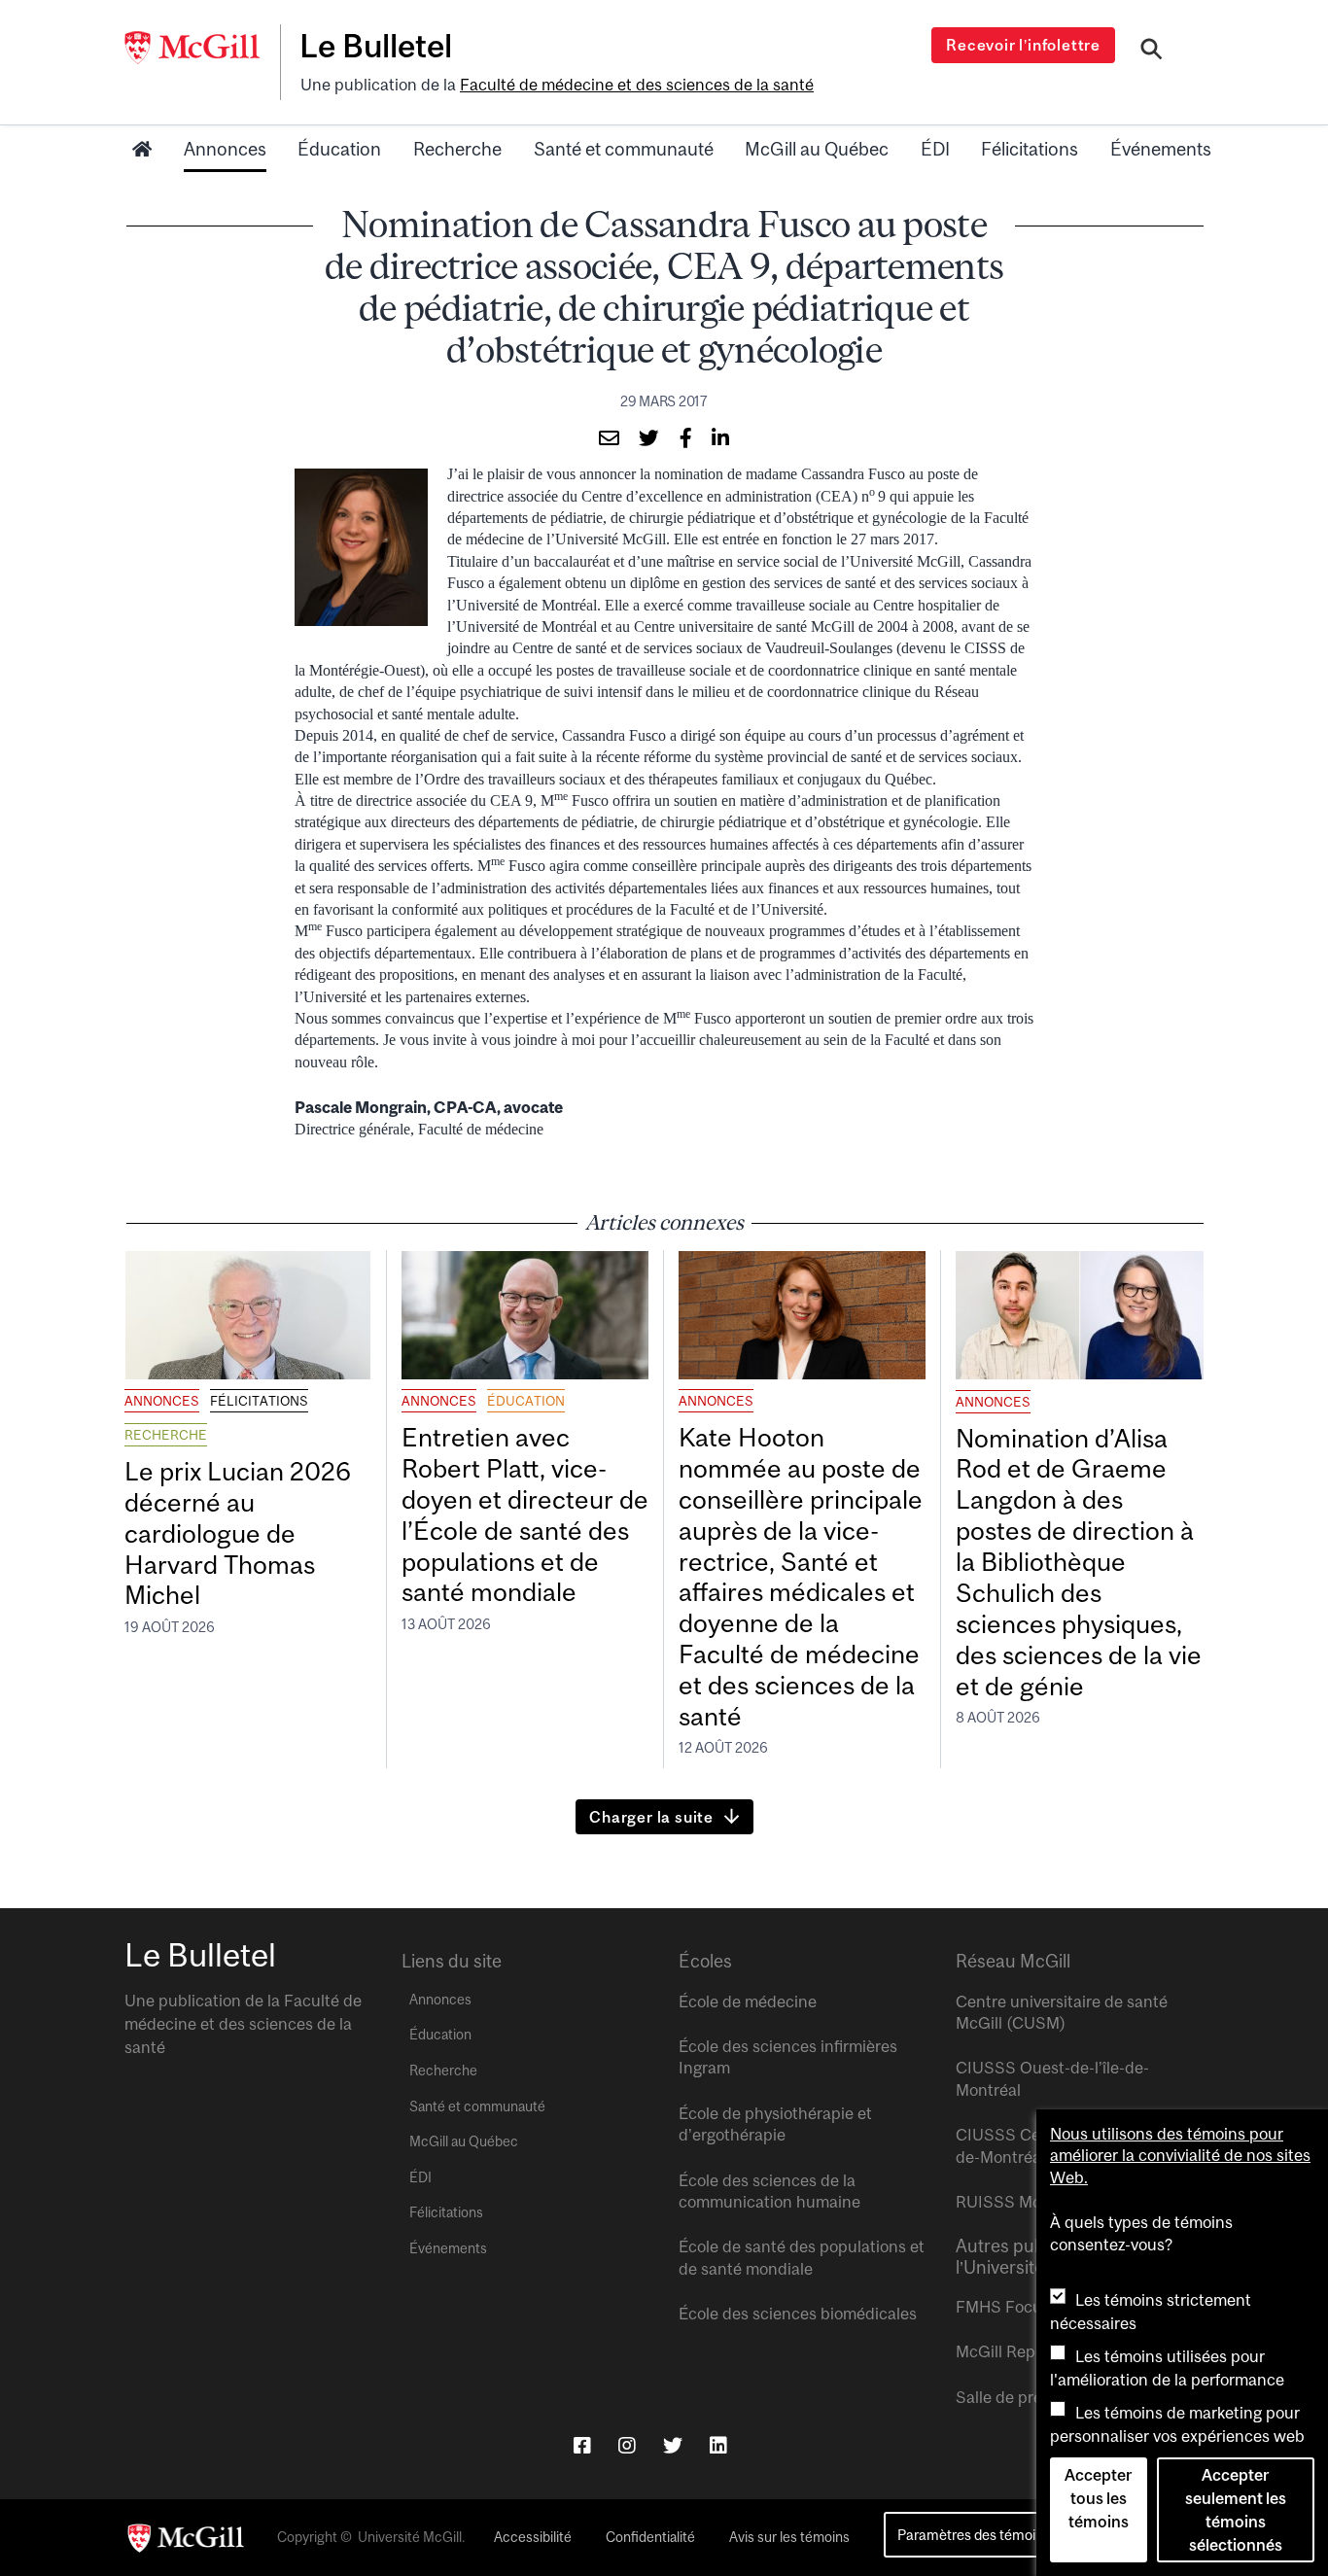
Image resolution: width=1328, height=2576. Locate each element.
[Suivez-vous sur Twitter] (673, 2445)
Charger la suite (651, 1817)
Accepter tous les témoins (1098, 2498)
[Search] (1152, 52)
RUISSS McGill (1011, 2202)
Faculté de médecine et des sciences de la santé (637, 85)
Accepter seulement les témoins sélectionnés (1236, 2510)
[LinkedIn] (718, 2445)
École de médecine (748, 2002)
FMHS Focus (1003, 2307)
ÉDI (935, 149)
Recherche (457, 149)
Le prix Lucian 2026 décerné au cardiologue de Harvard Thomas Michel (238, 1533)
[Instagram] (627, 2445)
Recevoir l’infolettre (1023, 45)
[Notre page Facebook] (582, 2445)
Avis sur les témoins (789, 2537)
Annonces (225, 149)
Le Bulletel (376, 46)
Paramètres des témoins (974, 2535)
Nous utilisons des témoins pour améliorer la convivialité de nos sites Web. (1180, 2156)
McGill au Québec (817, 149)
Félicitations (1030, 149)
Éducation (339, 149)
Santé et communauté (624, 149)
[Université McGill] (202, 48)
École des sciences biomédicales (798, 2314)
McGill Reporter (1013, 2351)
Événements (1161, 149)
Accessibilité (533, 2537)
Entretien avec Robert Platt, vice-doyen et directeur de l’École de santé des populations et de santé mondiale (525, 1514)
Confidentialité (650, 2537)
